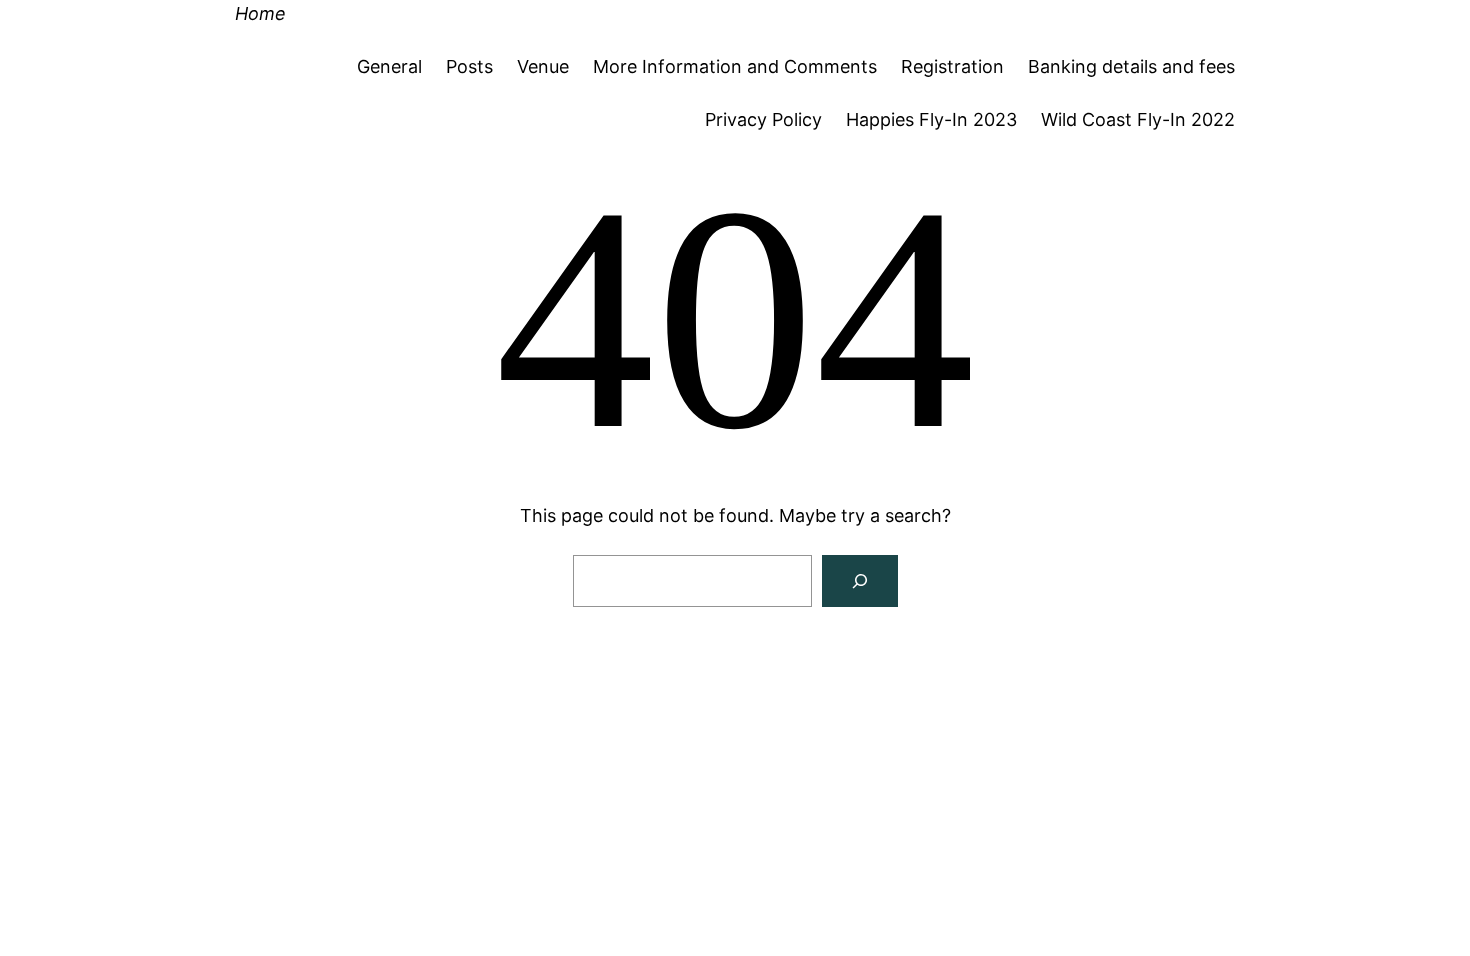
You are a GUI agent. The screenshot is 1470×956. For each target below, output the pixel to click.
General (389, 66)
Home (260, 13)
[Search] (860, 581)
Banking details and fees (1131, 66)
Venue (543, 66)
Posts (469, 66)
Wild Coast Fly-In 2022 (1138, 119)
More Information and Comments (735, 66)
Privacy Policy (763, 119)
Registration (952, 66)
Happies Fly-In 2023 (931, 119)
